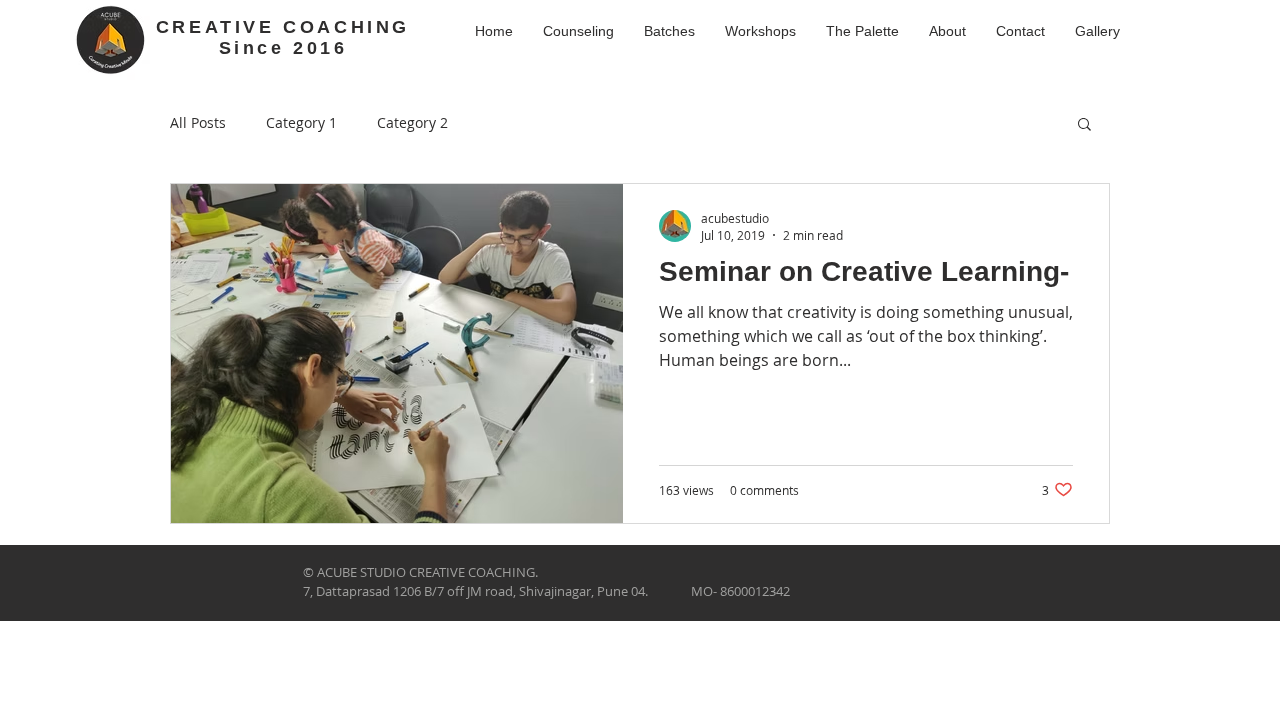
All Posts (198, 122)
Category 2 (412, 122)
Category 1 (301, 122)
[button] (1084, 125)
